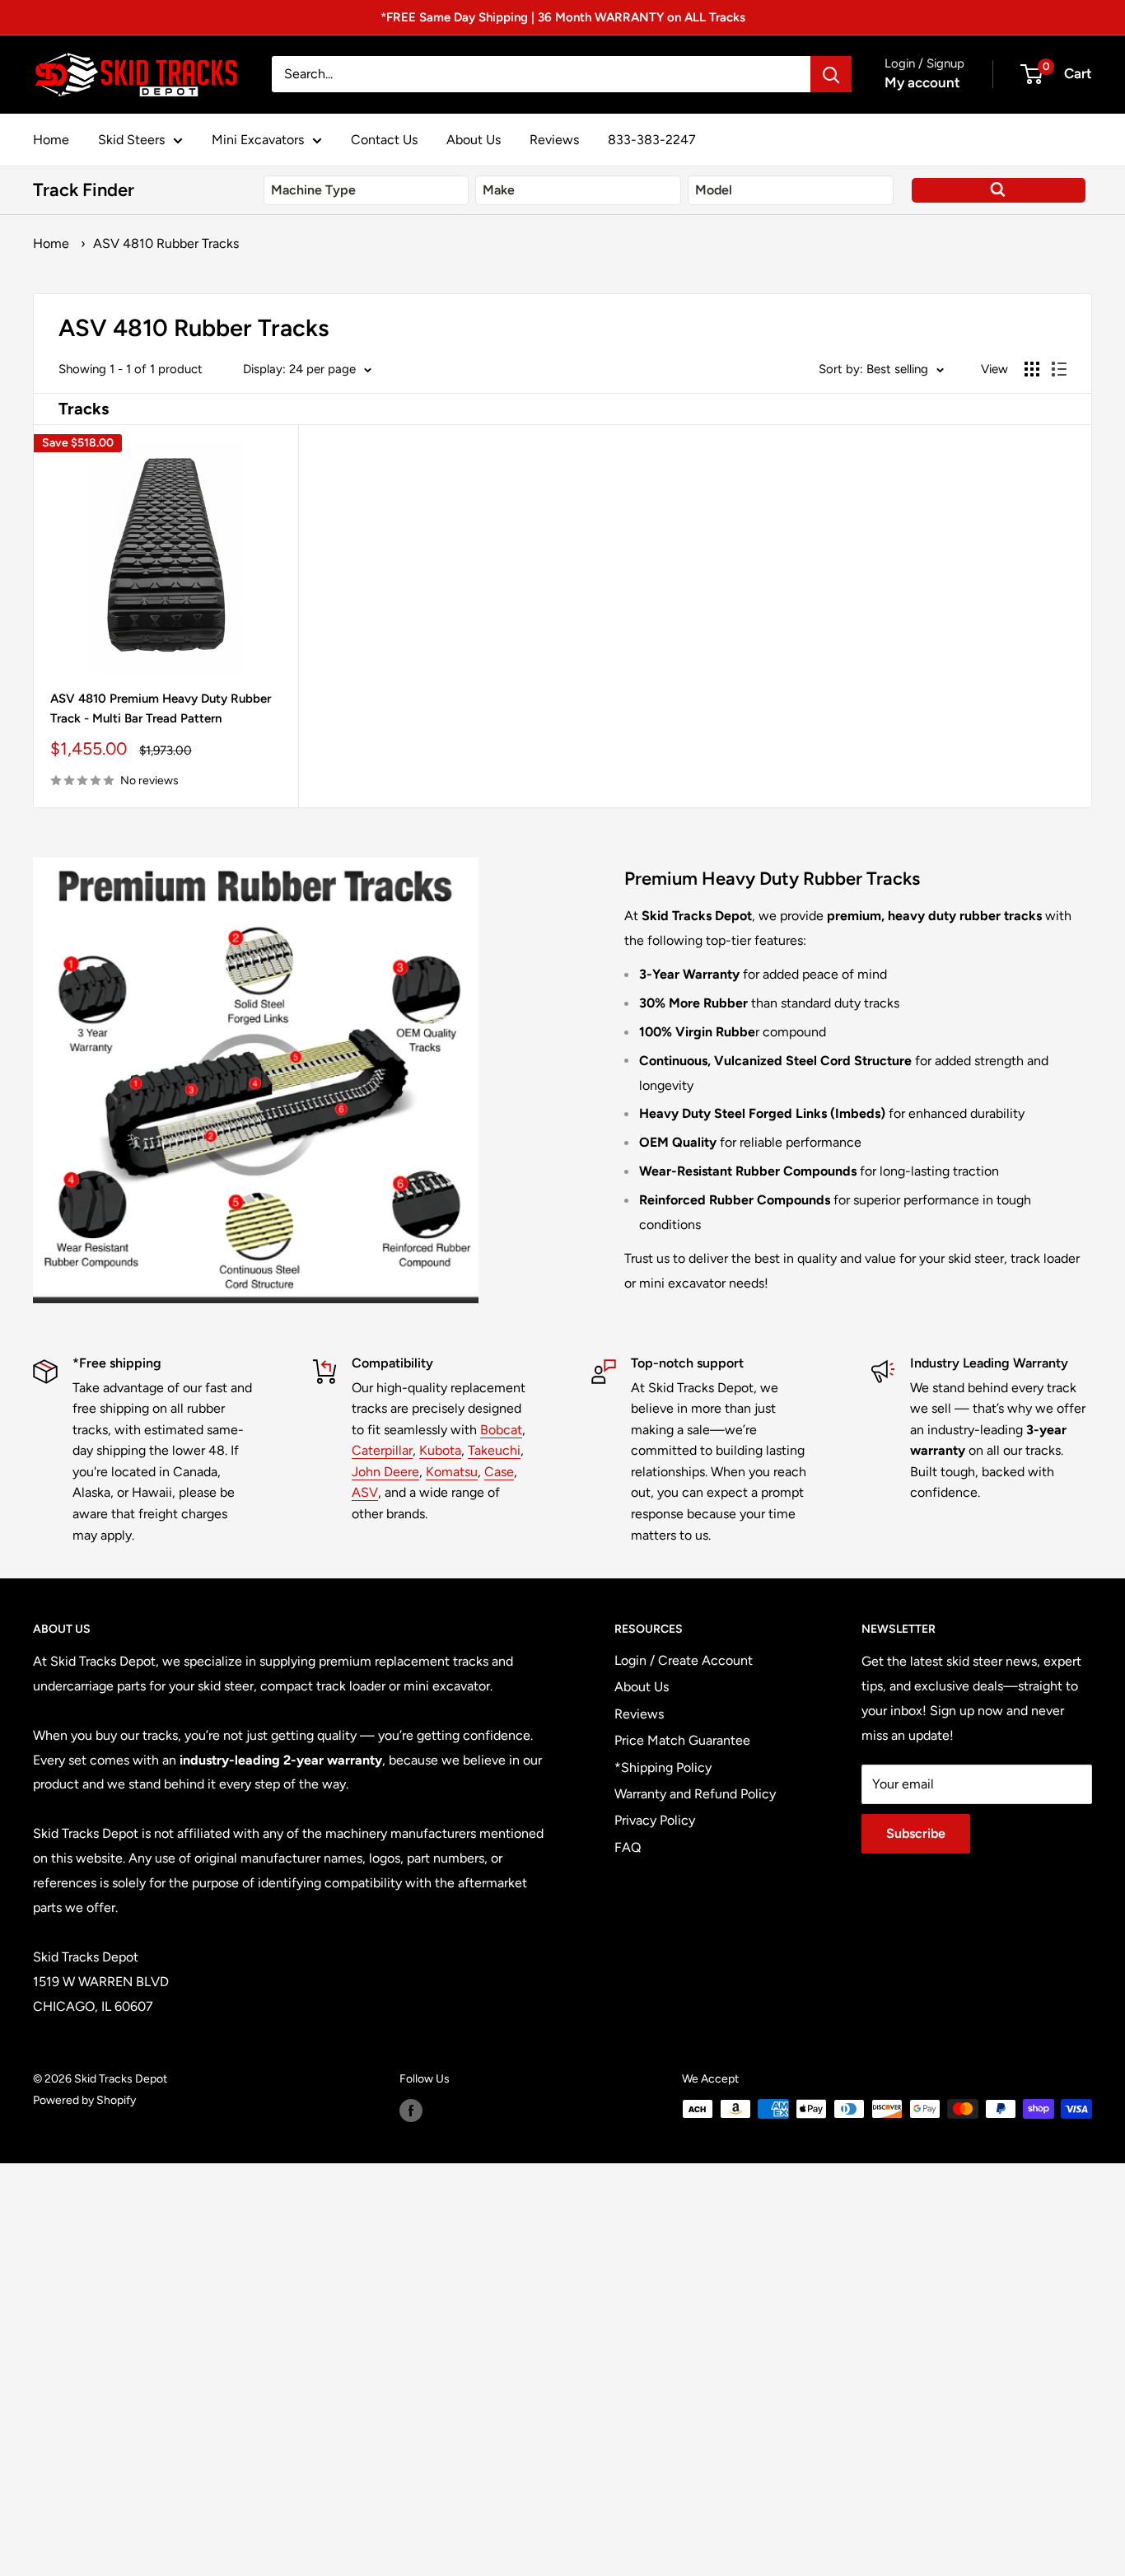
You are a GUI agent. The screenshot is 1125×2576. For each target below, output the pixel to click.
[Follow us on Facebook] (411, 2111)
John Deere (385, 1472)
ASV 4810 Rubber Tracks (166, 243)
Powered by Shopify (84, 2100)
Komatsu (452, 1472)
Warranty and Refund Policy (695, 1794)
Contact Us (384, 140)
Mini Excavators (258, 140)
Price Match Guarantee (682, 1740)
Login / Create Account (684, 1660)
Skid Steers (131, 140)
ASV (365, 1492)
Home (51, 140)
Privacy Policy (655, 1820)
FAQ (628, 1847)
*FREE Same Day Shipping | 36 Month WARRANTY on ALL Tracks (563, 17)
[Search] (831, 74)
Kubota (440, 1450)
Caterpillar (382, 1450)
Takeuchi (494, 1450)
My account (922, 82)
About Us (474, 140)
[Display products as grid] (1032, 369)
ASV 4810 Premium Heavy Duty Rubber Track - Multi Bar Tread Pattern (161, 708)
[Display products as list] (1059, 369)
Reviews (554, 140)
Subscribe (916, 1833)
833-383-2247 (652, 140)
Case (499, 1472)
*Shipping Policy (663, 1767)
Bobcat (501, 1430)
